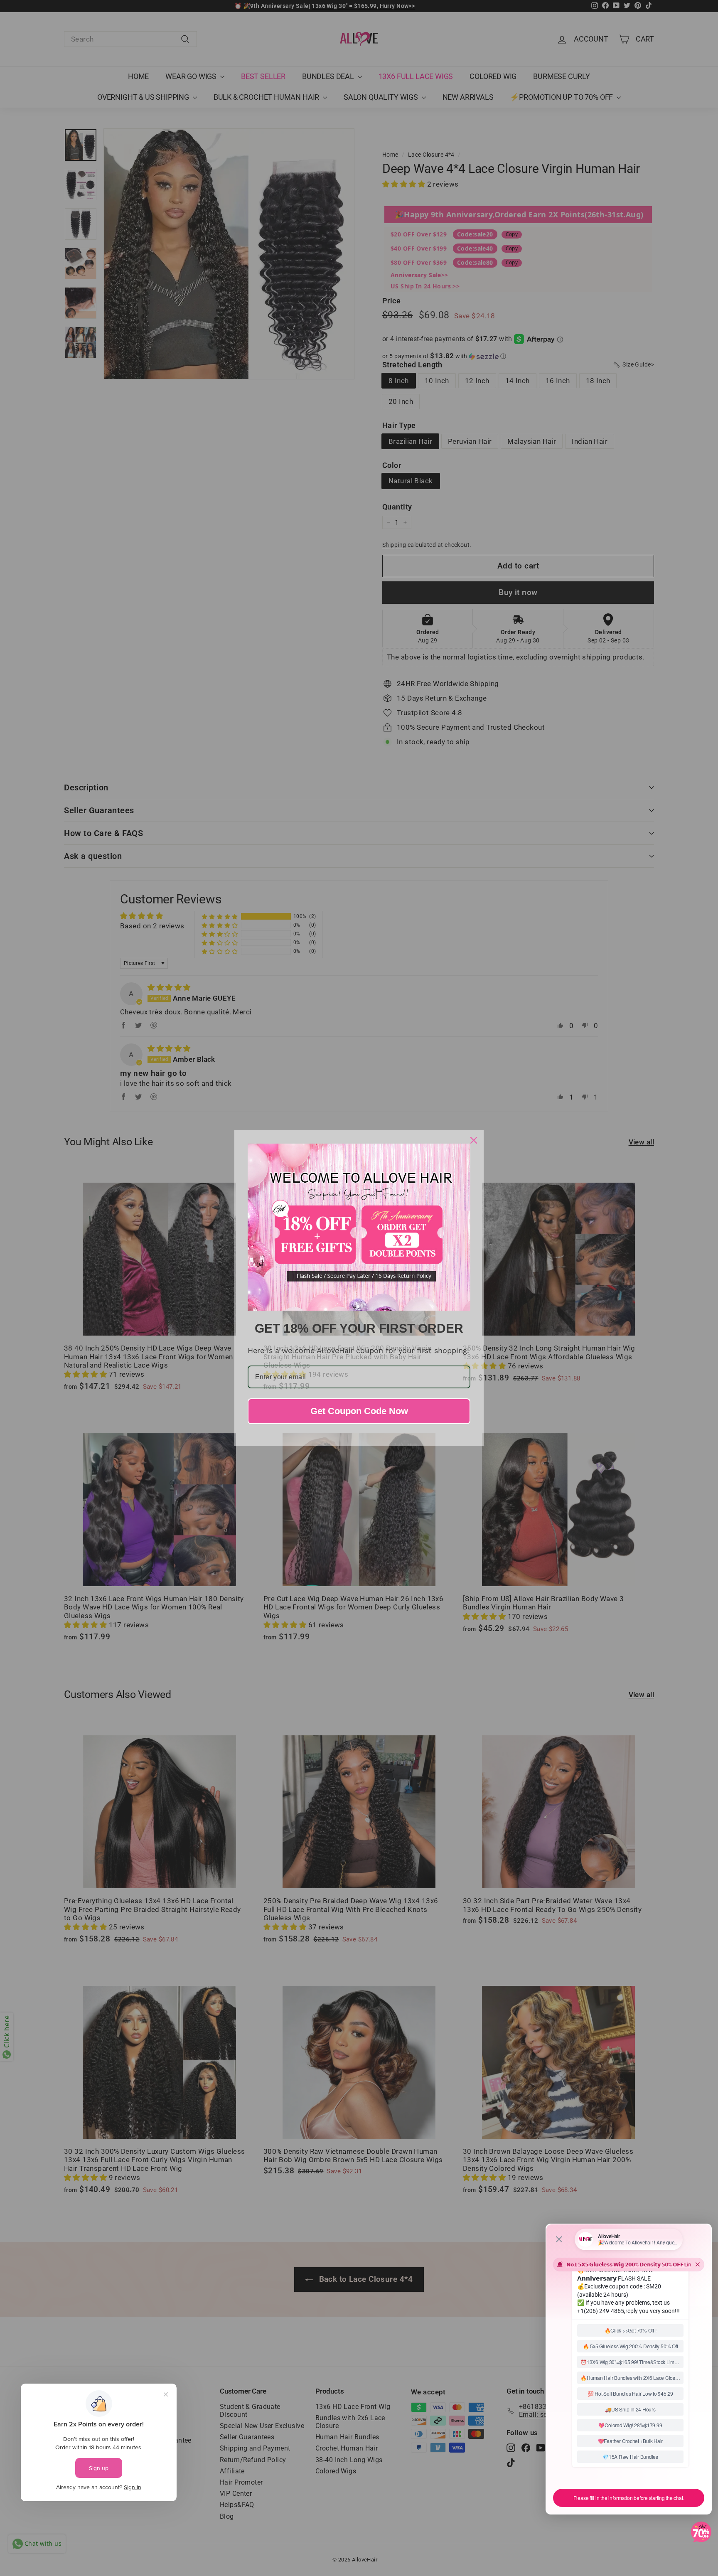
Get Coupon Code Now (359, 1411)
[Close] (474, 1140)
